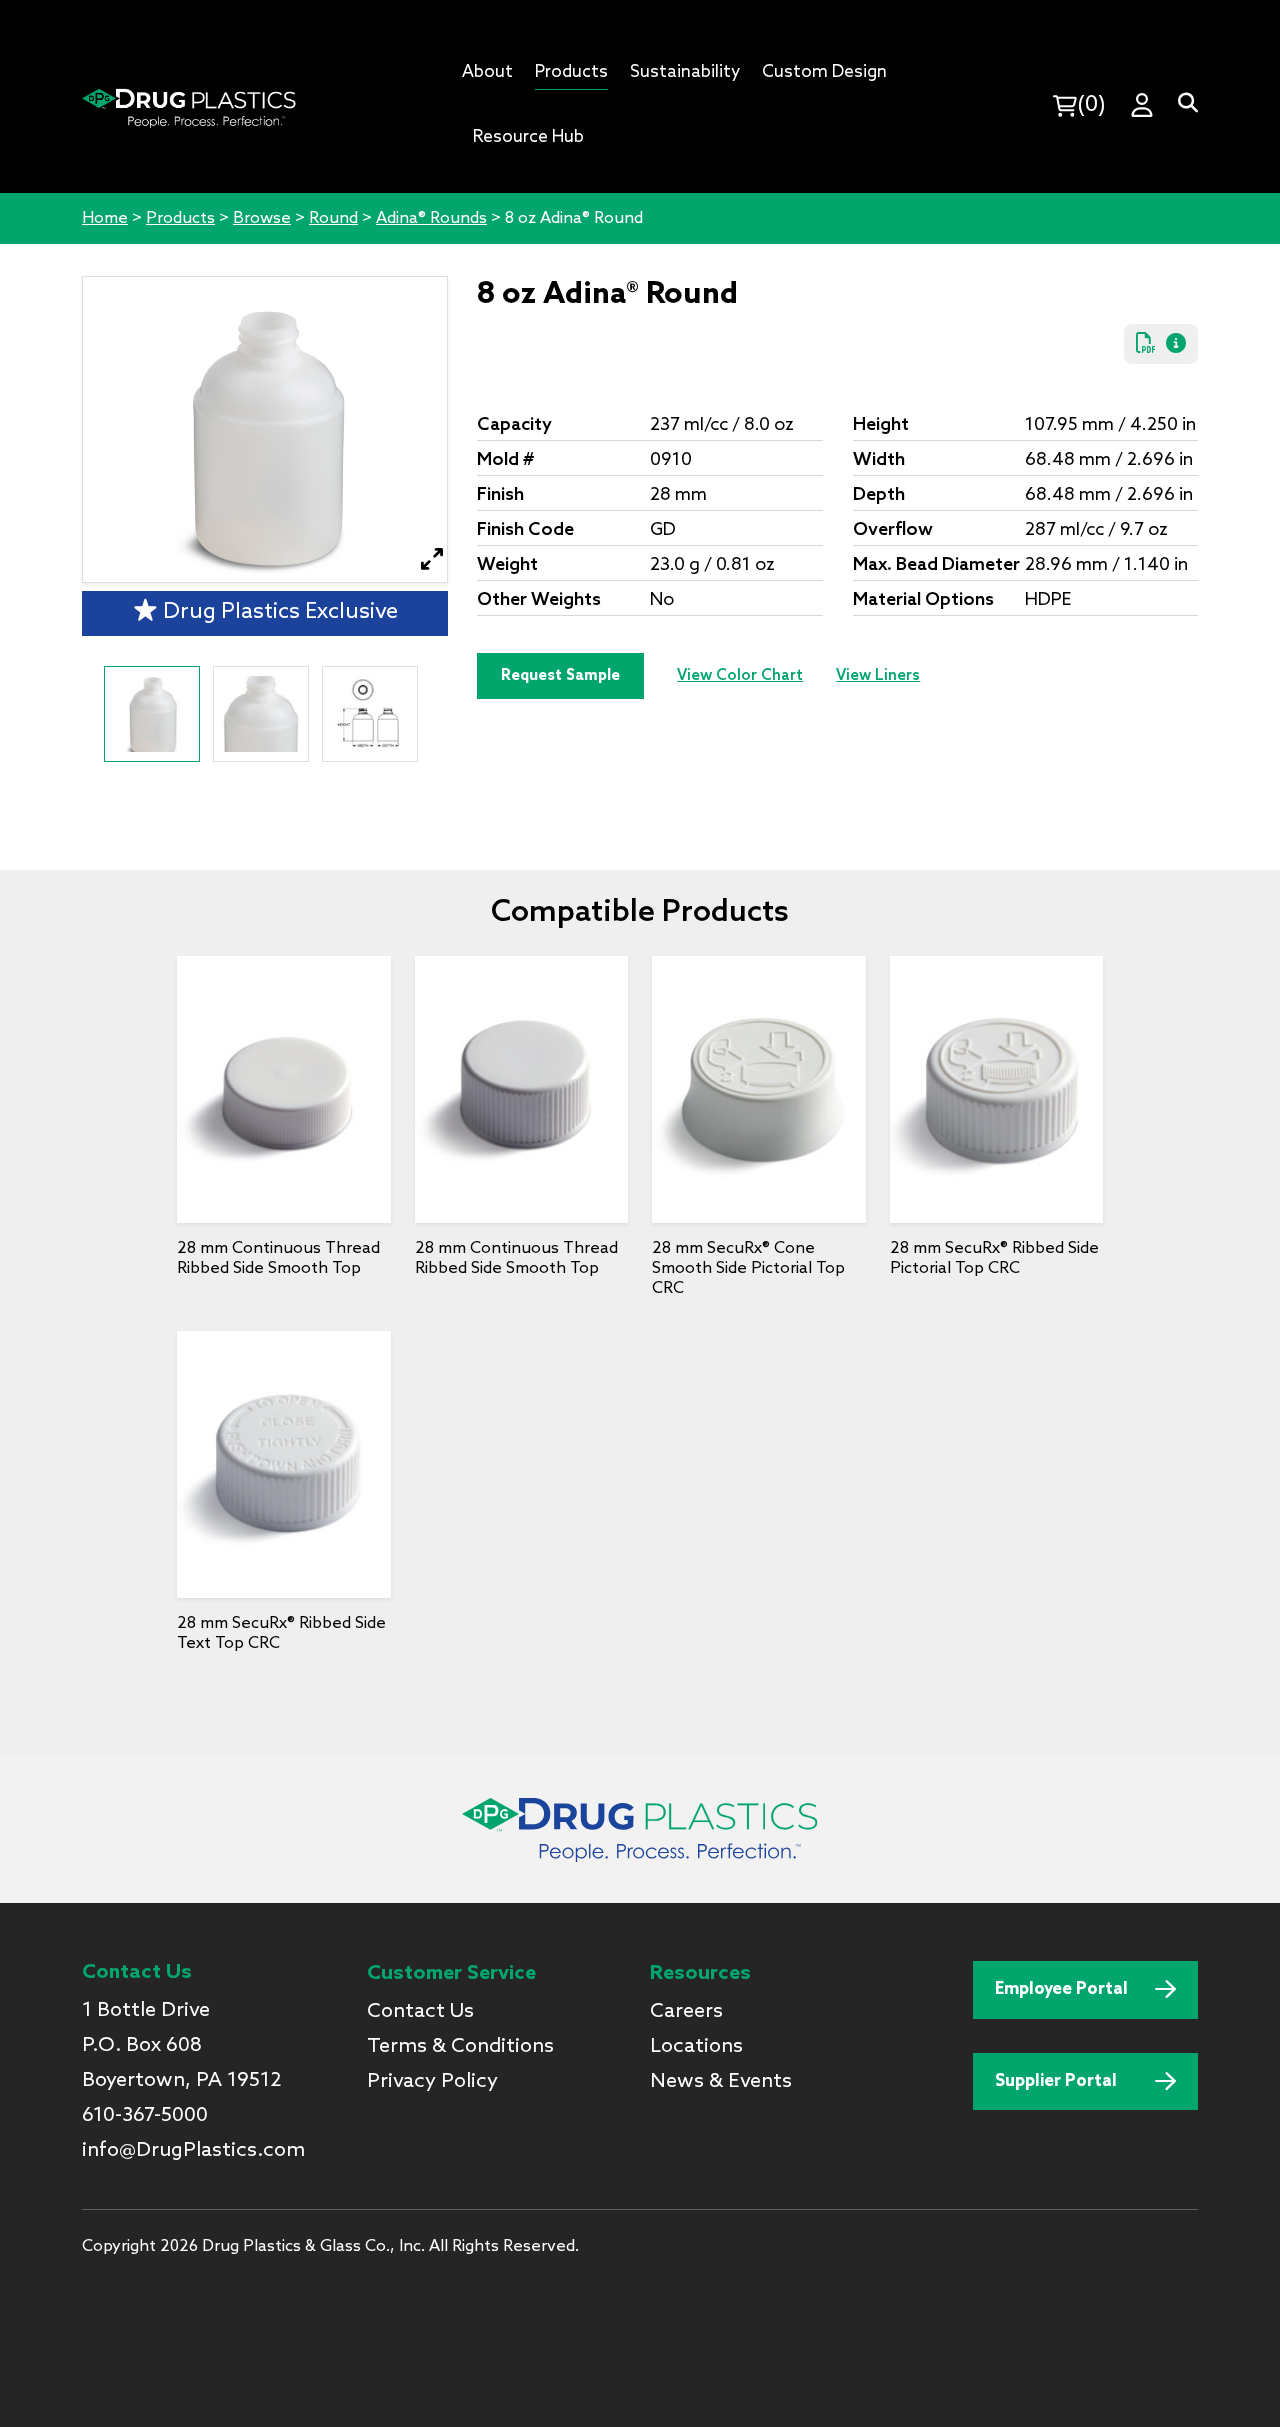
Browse (262, 218)
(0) (1091, 105)
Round (333, 218)
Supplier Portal (1056, 2081)
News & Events (721, 2082)
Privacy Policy (432, 2082)
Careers (686, 2012)
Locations (696, 2047)
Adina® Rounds (431, 218)
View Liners (878, 676)
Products (180, 218)
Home (105, 218)
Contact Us (420, 2012)
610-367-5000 (145, 2116)
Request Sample (560, 676)
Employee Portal (1061, 1989)
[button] (432, 559)
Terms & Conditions (460, 2047)
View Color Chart (740, 676)
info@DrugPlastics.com (193, 2151)
